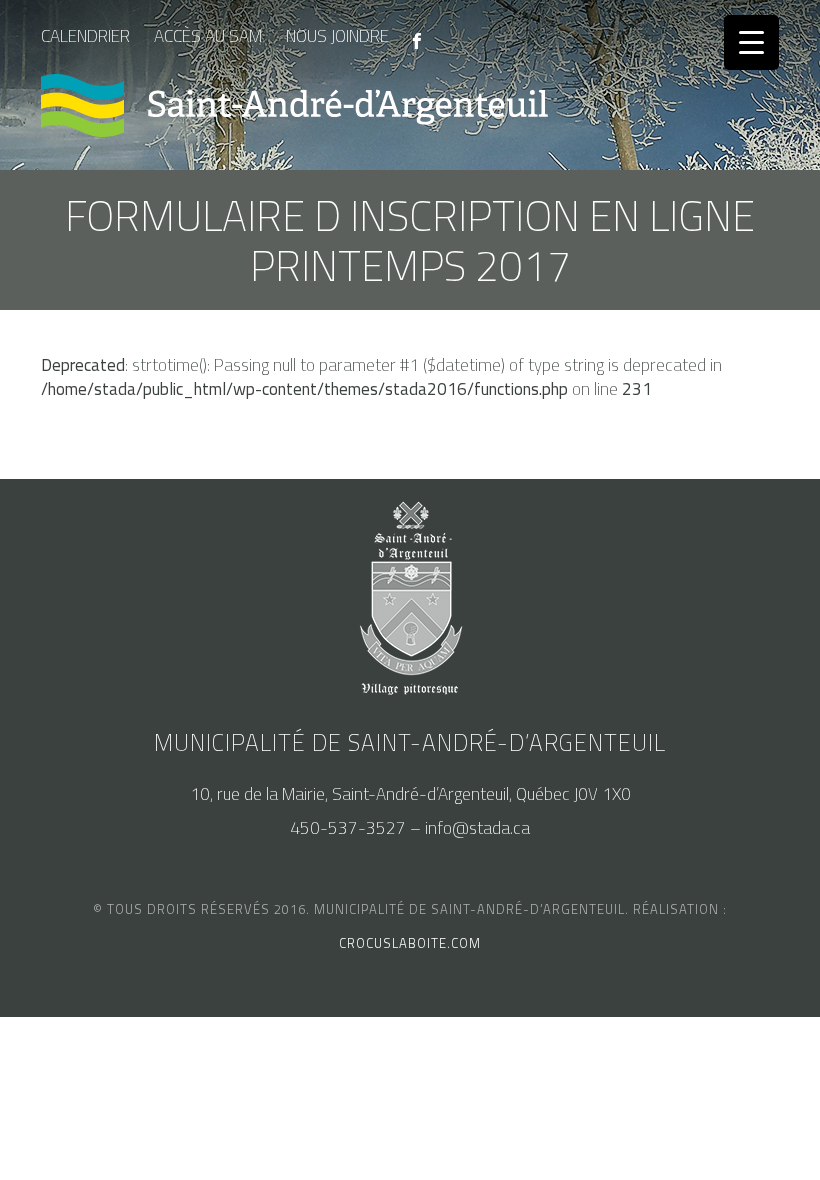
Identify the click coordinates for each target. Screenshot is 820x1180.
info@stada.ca (477, 828)
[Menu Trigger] (751, 42)
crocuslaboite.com (410, 943)
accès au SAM (208, 36)
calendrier (85, 36)
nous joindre (337, 36)
